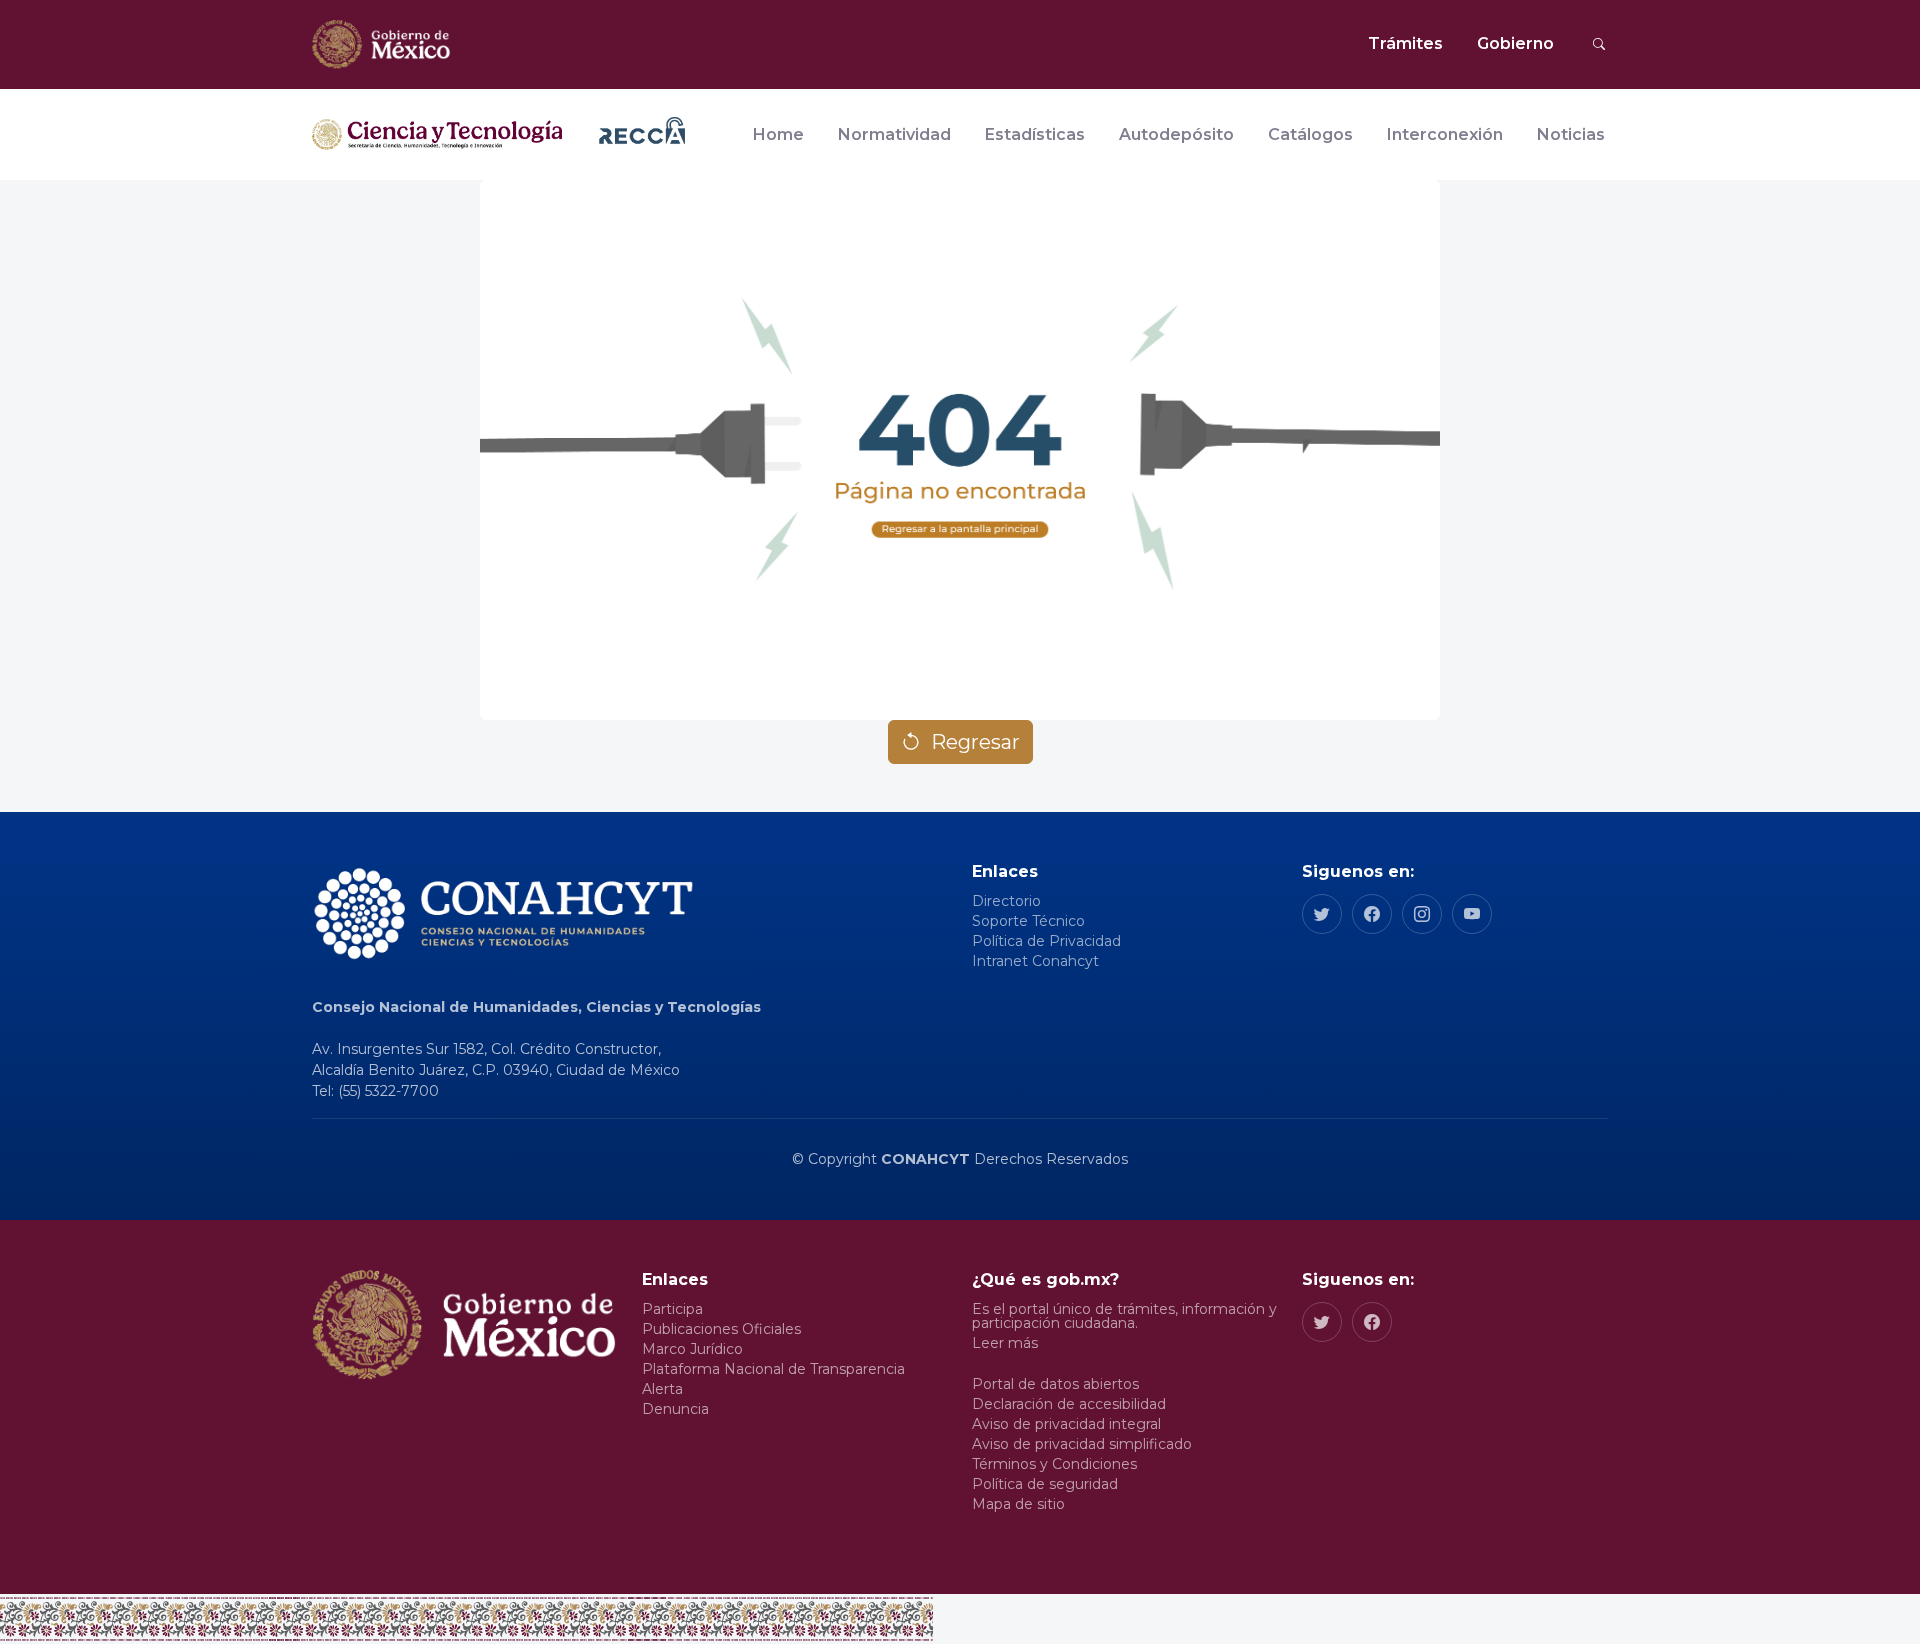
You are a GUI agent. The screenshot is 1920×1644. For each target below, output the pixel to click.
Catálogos (1310, 134)
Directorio (1006, 901)
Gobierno (1515, 43)
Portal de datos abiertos (1055, 1384)
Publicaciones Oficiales (721, 1329)
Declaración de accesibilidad (1069, 1404)
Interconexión (1445, 134)
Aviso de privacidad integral (1066, 1424)
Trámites (1405, 43)
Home (778, 134)
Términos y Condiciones (1054, 1464)
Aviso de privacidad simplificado (1082, 1444)
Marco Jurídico (692, 1349)
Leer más (1005, 1343)
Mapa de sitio (1018, 1504)
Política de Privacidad (1046, 941)
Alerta (662, 1389)
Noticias (1571, 134)
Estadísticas (1035, 134)
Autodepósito (1176, 134)
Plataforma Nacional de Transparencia (773, 1369)
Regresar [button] (975, 742)
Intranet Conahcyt (1035, 961)
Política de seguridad (1045, 1484)
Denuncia (675, 1409)
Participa (672, 1309)
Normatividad (894, 134)
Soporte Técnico (1028, 921)
